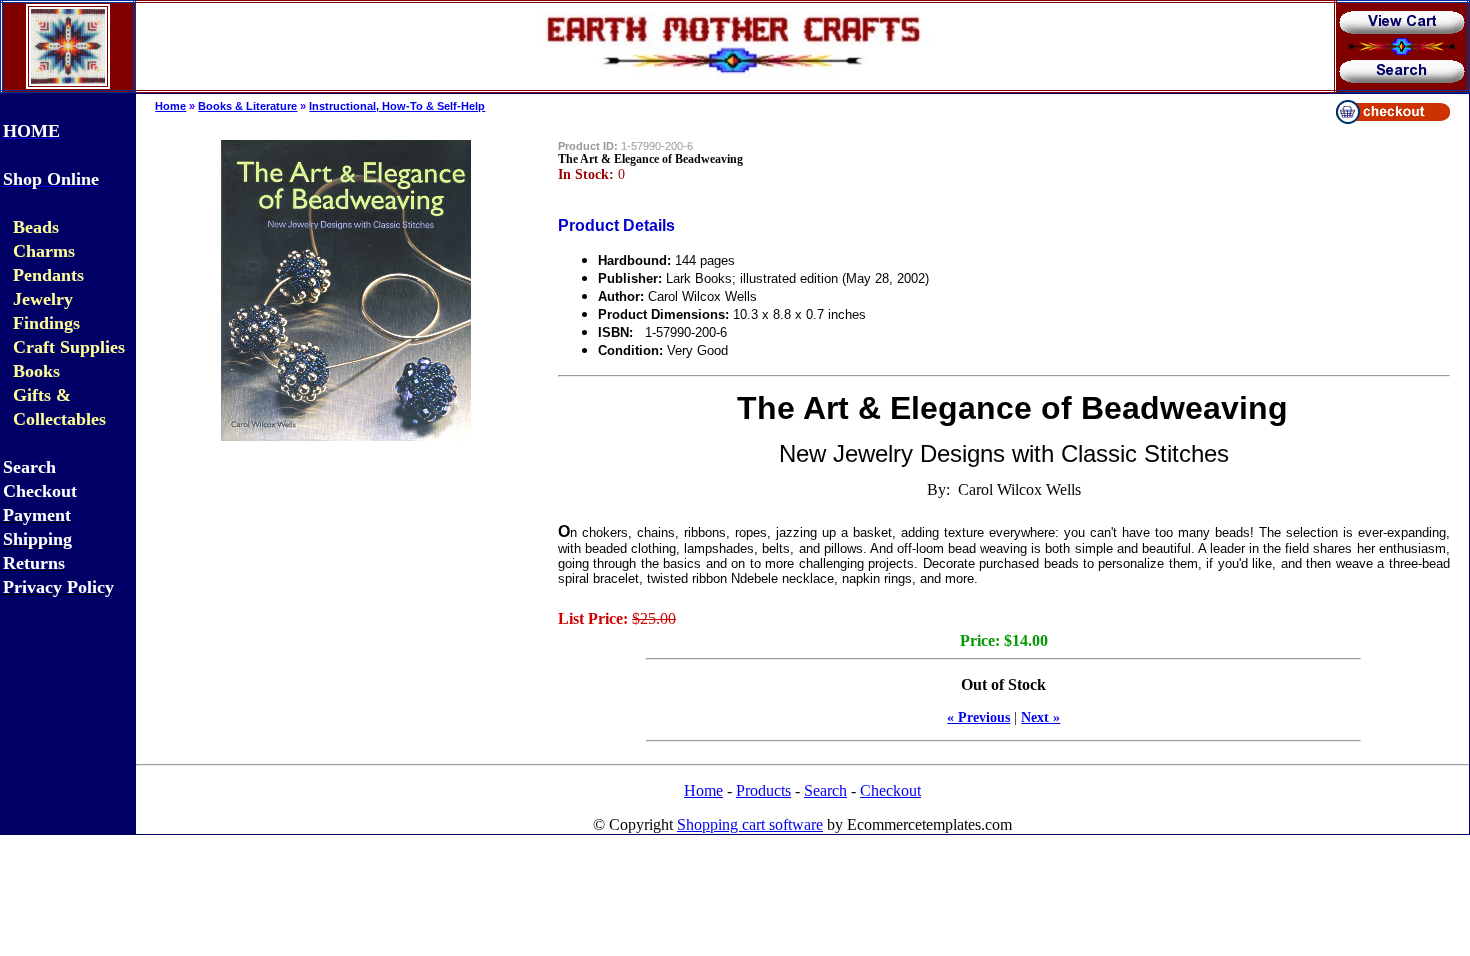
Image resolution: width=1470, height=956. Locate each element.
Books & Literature (247, 106)
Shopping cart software (750, 824)
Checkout (890, 790)
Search (825, 790)
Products (763, 790)
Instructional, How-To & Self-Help (397, 106)
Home (170, 106)
